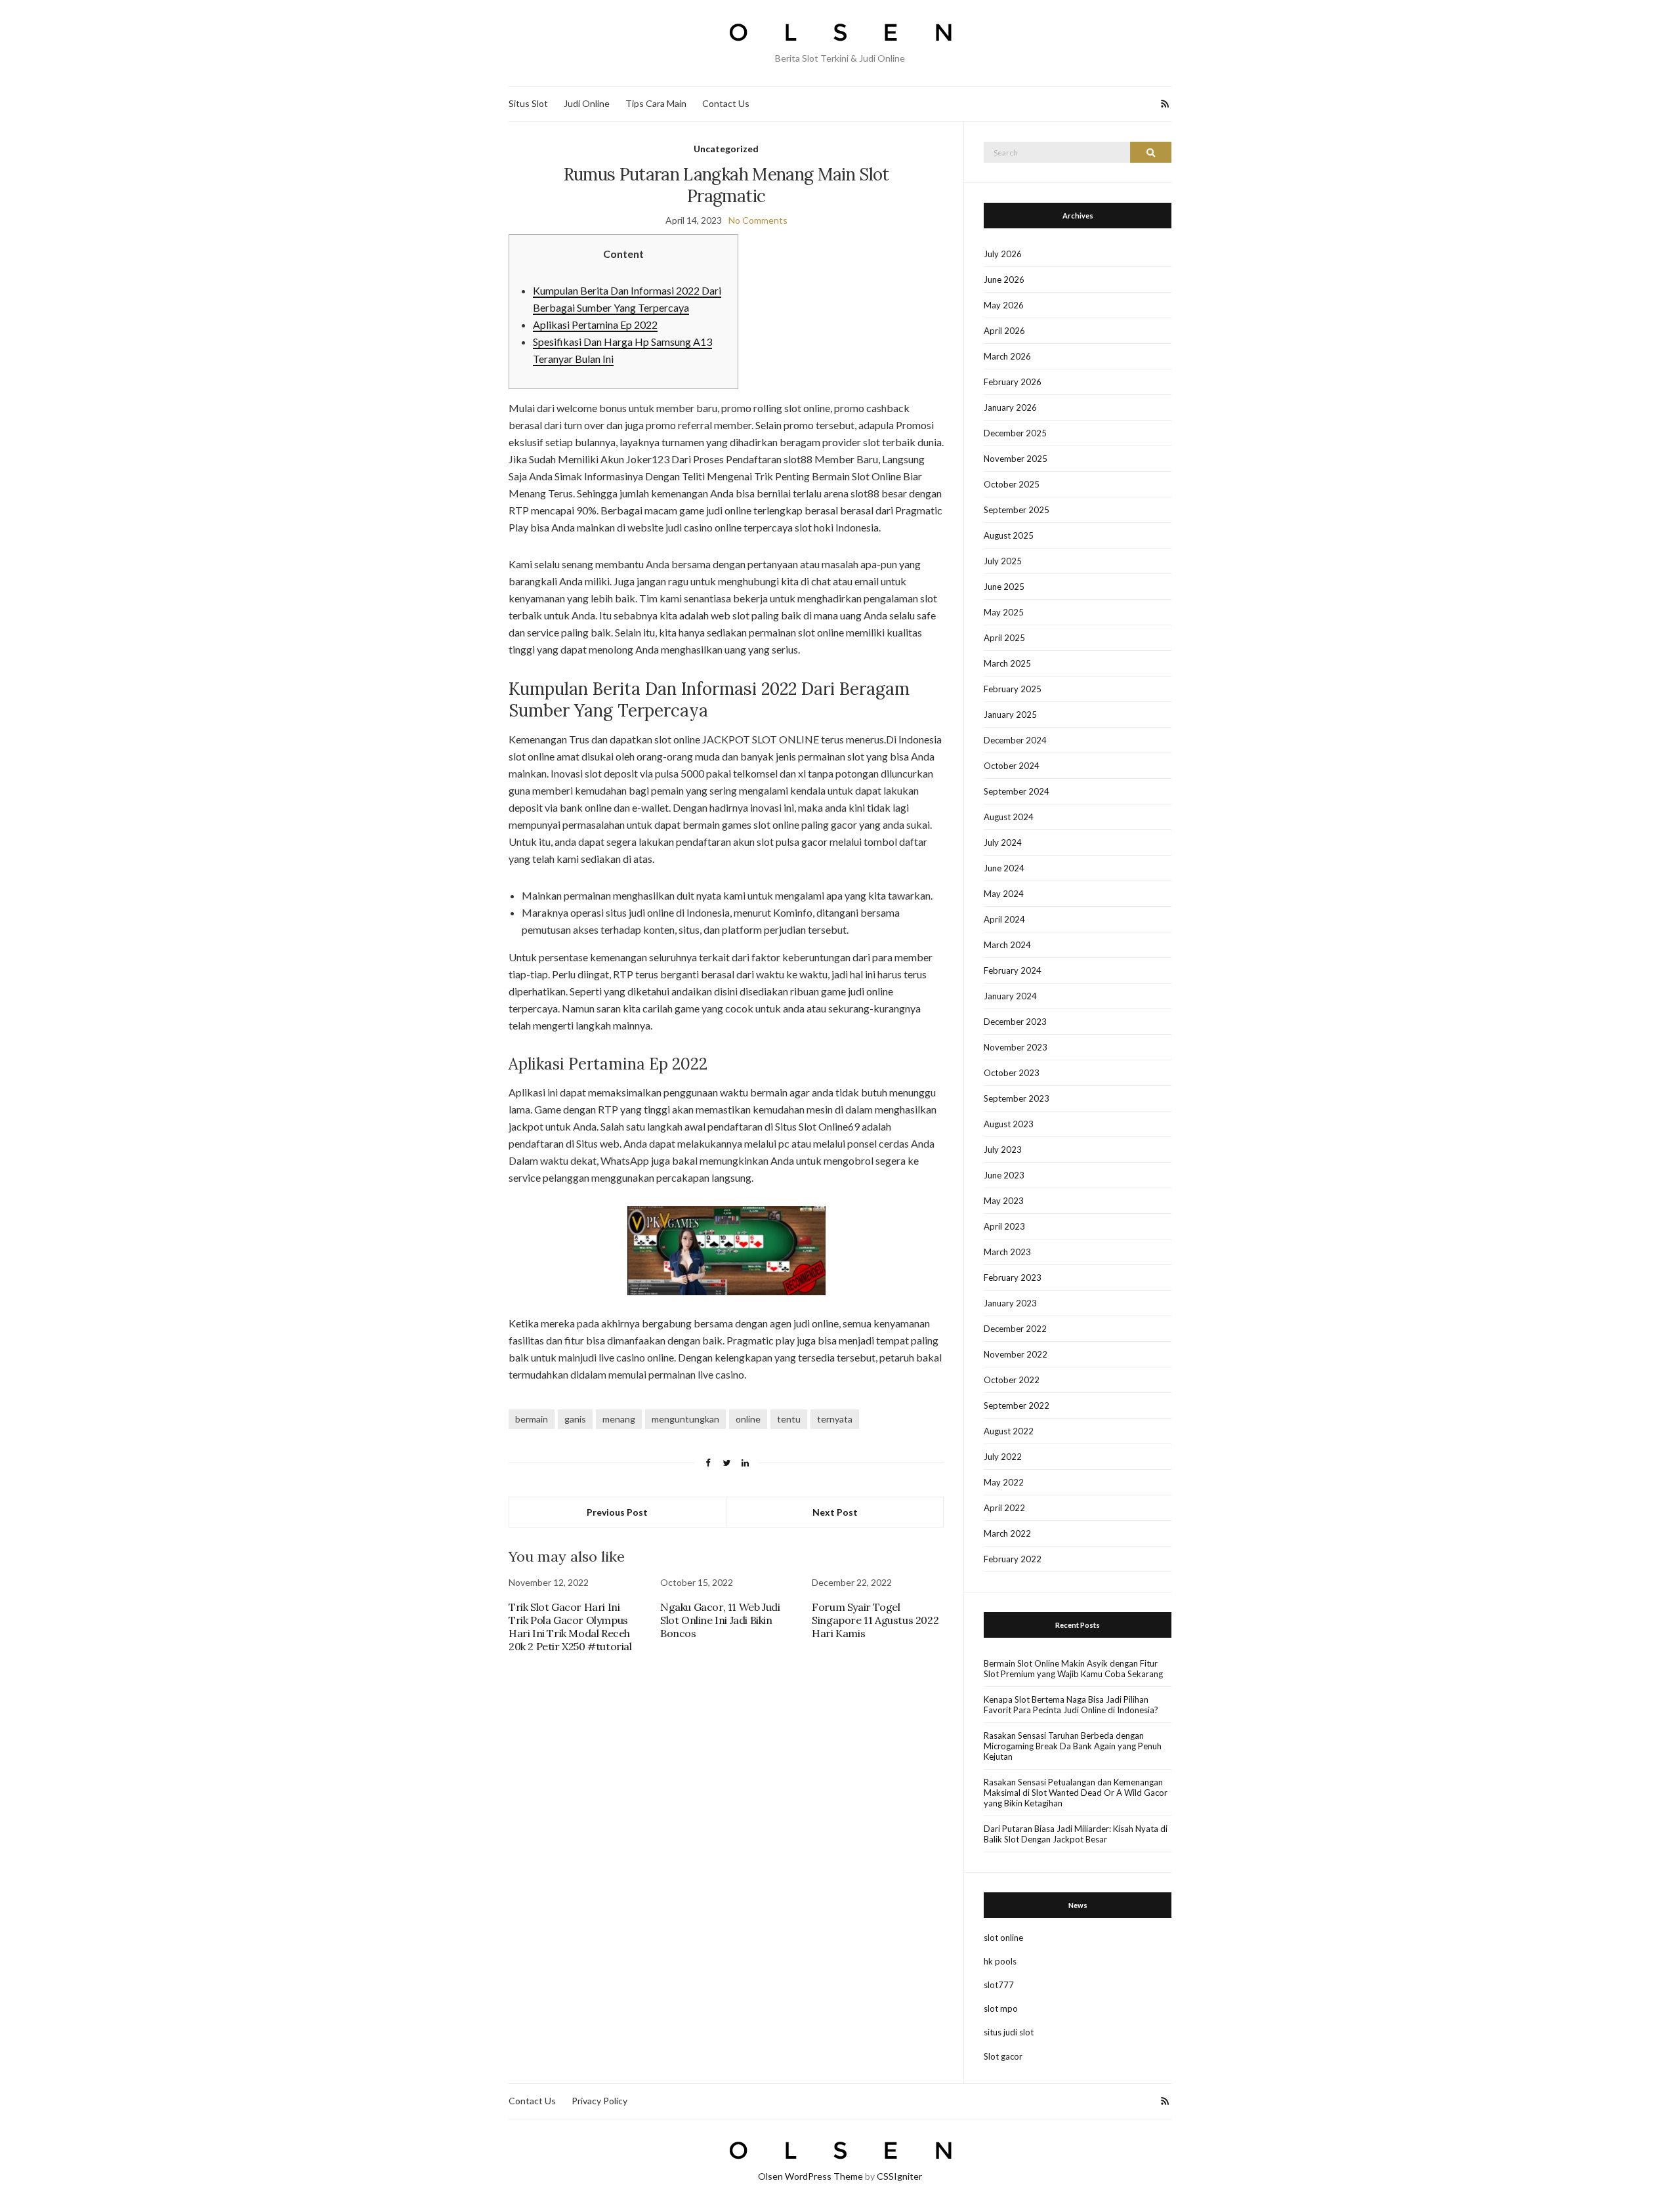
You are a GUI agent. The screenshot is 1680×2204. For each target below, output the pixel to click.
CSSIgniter (899, 2176)
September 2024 (1017, 791)
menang (619, 1419)
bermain (532, 1419)
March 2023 (1007, 1252)
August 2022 (1009, 1431)
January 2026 (1010, 407)
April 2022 (1004, 1508)
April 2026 (1004, 331)
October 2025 (1012, 484)
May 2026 (1004, 305)
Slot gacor (1003, 2056)
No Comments (758, 220)
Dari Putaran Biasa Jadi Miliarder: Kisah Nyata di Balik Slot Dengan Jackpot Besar (1076, 1834)
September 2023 (1017, 1098)
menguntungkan (685, 1419)
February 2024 (1013, 970)
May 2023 (1004, 1201)
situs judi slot (1009, 2032)
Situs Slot (528, 103)
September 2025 (1017, 510)
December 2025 (1015, 433)
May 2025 (1004, 612)
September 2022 (1017, 1405)
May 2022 (1004, 1482)
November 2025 (1016, 459)
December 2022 (1015, 1329)
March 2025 (1007, 663)
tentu (789, 1419)
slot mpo (1001, 2008)
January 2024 (1010, 996)
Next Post (835, 1512)
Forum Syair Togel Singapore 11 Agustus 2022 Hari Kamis (875, 1620)
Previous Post (617, 1512)
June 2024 (1004, 868)
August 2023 (1009, 1124)
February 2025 (1013, 689)
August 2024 (1009, 817)
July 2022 (1003, 1457)
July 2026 (1003, 254)
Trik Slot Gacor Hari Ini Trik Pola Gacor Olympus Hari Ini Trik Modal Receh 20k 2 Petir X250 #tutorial (570, 1627)
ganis (575, 1419)
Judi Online (587, 103)
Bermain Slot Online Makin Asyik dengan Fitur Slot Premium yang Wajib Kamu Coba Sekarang (1073, 1669)
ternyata (835, 1419)
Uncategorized (726, 149)
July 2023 (1003, 1150)
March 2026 (1007, 356)
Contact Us (726, 103)
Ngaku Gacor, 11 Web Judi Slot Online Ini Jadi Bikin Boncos (720, 1620)
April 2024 (1004, 919)
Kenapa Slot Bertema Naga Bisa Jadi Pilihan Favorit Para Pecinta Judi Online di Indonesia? (1071, 1705)
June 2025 (1004, 587)
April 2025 (1004, 638)
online (748, 1419)
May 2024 (1004, 894)
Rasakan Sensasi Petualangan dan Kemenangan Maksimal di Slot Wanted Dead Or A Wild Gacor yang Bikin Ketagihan (1076, 1793)
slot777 (999, 1985)
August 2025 (1009, 535)
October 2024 (1012, 766)
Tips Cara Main (656, 103)
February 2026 (1013, 382)
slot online (1003, 1938)
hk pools (1000, 1961)
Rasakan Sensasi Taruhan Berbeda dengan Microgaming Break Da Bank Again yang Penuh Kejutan (1073, 1746)
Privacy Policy (599, 2101)
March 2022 (1007, 1533)
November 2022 (1016, 1354)
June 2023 (1004, 1175)
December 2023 (1015, 1022)
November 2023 (1016, 1047)
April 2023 (1004, 1226)
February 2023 (1013, 1278)
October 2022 (1012, 1380)
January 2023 (1010, 1303)
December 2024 (1015, 740)
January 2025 (1010, 715)
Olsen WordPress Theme (810, 2176)
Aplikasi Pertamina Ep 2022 (595, 324)
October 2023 (1012, 1073)
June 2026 (1004, 280)
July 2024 (1003, 842)
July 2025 (1003, 561)
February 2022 (1013, 1559)
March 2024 (1007, 945)
